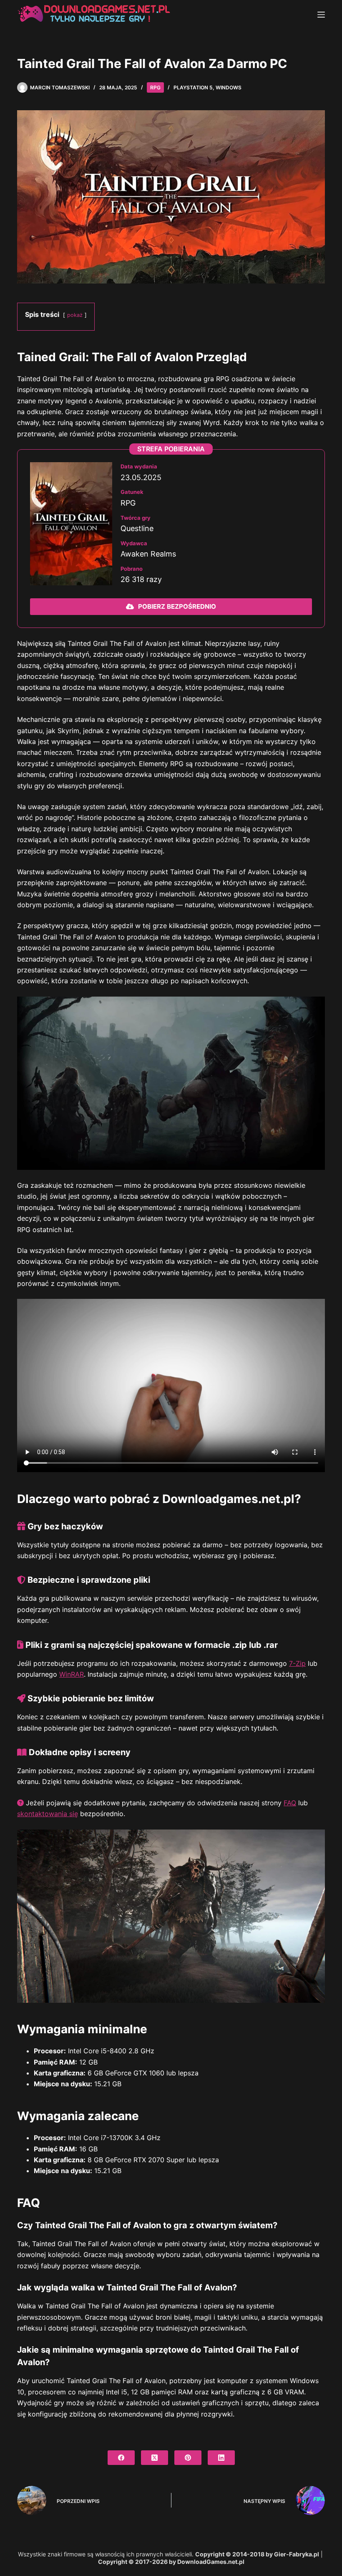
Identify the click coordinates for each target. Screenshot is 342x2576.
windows (229, 87)
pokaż (75, 315)
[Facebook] (121, 2458)
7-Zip (297, 1663)
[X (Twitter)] (155, 2458)
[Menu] (321, 15)
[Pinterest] (188, 2458)
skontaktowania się (48, 1814)
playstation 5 (193, 87)
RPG (155, 87)
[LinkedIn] (221, 2458)
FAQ (290, 1803)
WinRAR (72, 1674)
